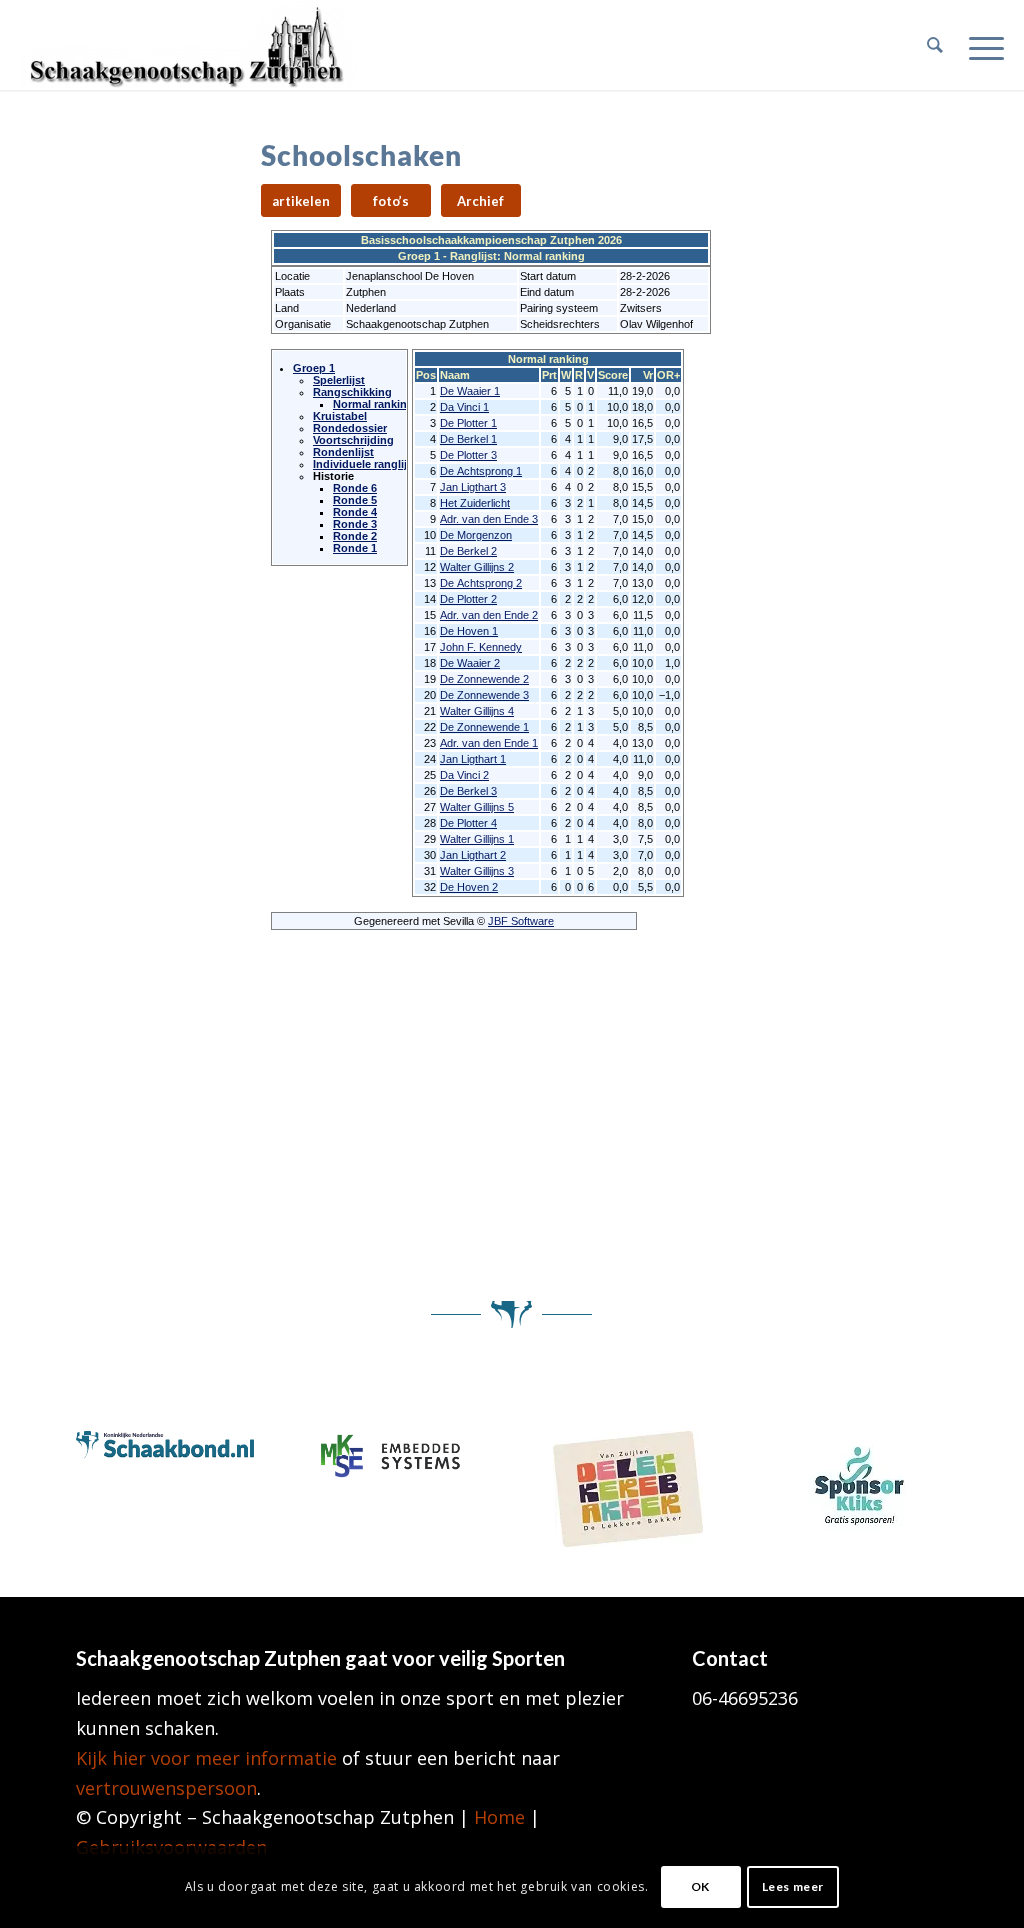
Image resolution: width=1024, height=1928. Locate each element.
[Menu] (980, 45)
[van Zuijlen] (628, 1489)
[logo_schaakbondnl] (165, 1447)
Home (499, 1817)
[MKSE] (396, 1456)
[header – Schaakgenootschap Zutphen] (190, 45)
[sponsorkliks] (859, 1481)
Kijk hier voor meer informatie (206, 1758)
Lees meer (793, 1886)
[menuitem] (935, 45)
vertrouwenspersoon (166, 1788)
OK (700, 1886)
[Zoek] (935, 45)
